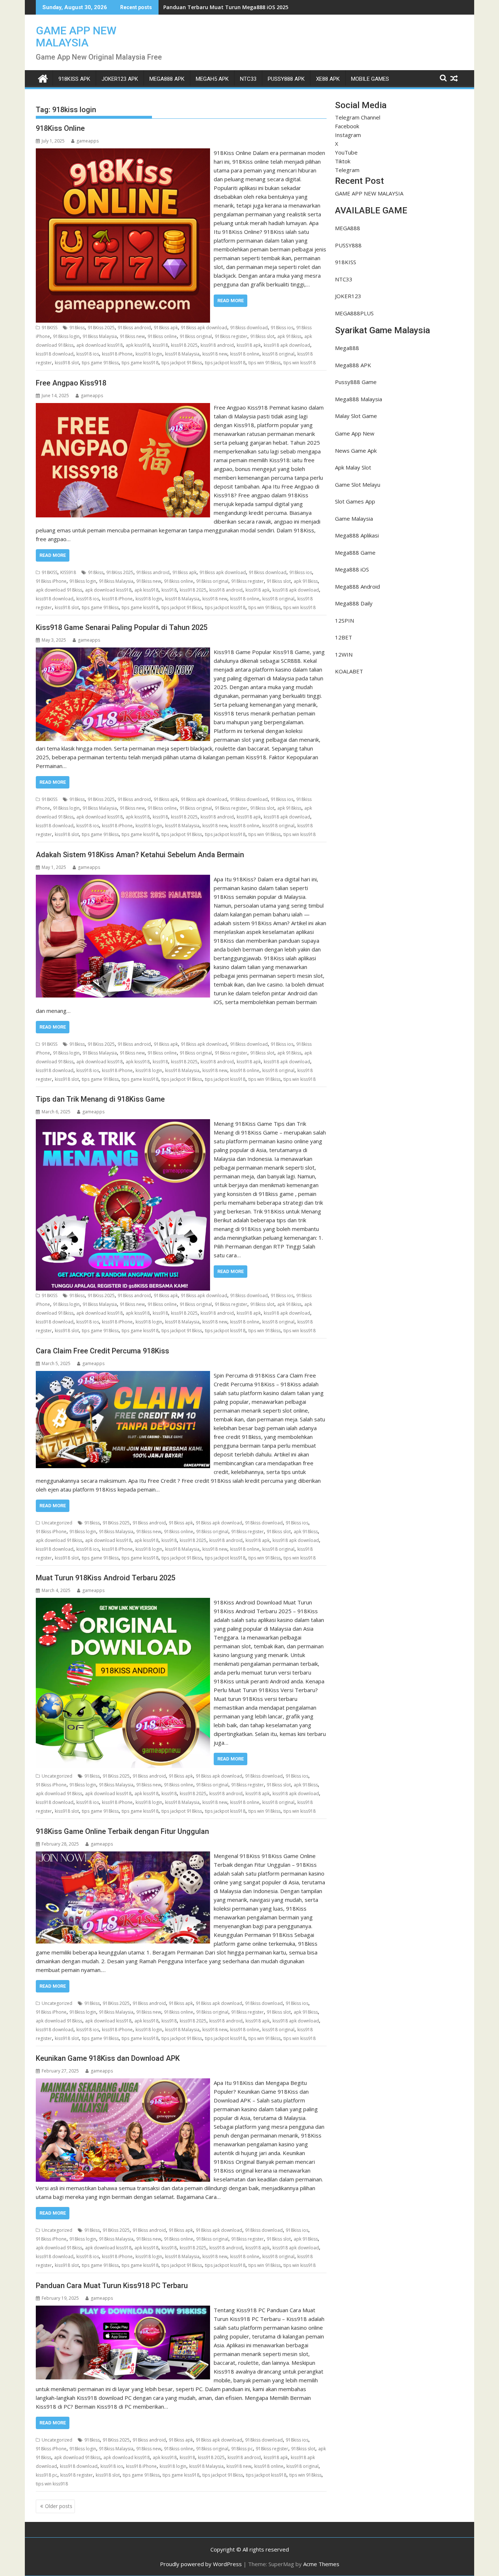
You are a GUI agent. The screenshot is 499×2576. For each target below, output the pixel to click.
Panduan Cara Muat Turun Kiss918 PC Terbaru (112, 2286)
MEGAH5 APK (212, 79)
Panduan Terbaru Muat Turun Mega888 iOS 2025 (226, 7)
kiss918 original (278, 354)
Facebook (347, 126)
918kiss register (231, 336)
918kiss (77, 328)
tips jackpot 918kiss (182, 363)
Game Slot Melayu (358, 485)
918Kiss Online (60, 128)
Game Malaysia (354, 518)
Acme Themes (321, 2564)
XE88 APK (328, 79)
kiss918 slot (67, 363)
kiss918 (160, 345)
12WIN (344, 654)
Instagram (348, 135)
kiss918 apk (249, 345)
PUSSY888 (348, 245)
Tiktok (343, 161)
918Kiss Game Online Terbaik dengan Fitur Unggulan (122, 1831)
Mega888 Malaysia (359, 399)
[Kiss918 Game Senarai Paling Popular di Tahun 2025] (123, 652)
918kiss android (134, 328)
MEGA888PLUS (354, 313)
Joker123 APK (120, 79)
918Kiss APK (74, 79)
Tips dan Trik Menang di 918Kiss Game (100, 1099)
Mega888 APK (353, 365)
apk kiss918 (138, 345)
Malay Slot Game (356, 416)
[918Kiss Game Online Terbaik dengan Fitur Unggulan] (123, 1856)
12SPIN (344, 620)
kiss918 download (55, 354)
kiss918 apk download (287, 345)
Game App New (355, 433)
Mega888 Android (357, 586)
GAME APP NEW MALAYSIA (76, 37)
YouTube (346, 152)
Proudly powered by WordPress (201, 2564)
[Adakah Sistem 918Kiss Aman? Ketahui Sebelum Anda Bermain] (123, 879)
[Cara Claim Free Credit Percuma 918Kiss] (123, 1375)
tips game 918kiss (100, 363)
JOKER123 (348, 296)
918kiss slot (262, 336)
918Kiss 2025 (101, 328)
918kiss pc (242, 2449)
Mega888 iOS (352, 569)
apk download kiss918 (100, 345)
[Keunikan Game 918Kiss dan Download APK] (123, 2083)
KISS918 (68, 572)
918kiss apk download (204, 328)
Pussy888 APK (286, 79)
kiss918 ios (88, 354)
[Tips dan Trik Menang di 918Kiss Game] (123, 1124)
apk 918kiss (289, 336)
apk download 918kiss (59, 590)
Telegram (347, 170)
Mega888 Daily (354, 603)
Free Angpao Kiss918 (71, 383)
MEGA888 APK (167, 79)
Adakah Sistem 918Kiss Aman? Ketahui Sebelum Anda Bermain (140, 855)
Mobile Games (370, 79)
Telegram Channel (358, 117)
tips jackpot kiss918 (225, 363)
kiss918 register (77, 2475)
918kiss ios (282, 328)
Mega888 (347, 348)
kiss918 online (245, 354)
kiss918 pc (47, 2475)
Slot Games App (355, 501)
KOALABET (349, 671)
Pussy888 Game (356, 382)
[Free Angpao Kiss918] (123, 407)
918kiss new (132, 336)
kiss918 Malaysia (182, 354)
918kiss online (162, 336)
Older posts (59, 2506)
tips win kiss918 (300, 363)
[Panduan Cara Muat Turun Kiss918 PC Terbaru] (123, 2310)
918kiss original (196, 336)
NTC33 (248, 79)
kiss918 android (217, 345)
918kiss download (249, 328)
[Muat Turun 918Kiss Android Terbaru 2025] (123, 1602)
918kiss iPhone (51, 581)
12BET (344, 637)
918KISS (49, 328)
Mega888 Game (355, 552)
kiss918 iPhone (117, 354)
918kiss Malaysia (100, 336)
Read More (231, 301)
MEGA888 (348, 228)
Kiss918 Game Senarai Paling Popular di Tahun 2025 (122, 627)
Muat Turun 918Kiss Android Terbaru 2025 (106, 1578)
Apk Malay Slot (353, 467)
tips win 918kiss (264, 363)
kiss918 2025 (184, 345)
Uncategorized (57, 1523)
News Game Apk (356, 451)
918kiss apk (166, 328)
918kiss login (66, 336)
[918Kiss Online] (123, 153)
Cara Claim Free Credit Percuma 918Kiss (102, 1351)
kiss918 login (149, 354)
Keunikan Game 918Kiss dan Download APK (108, 2058)
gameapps (87, 141)
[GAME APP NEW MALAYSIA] (43, 78)
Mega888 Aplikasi (357, 535)
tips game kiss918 (140, 363)
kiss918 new (215, 354)
